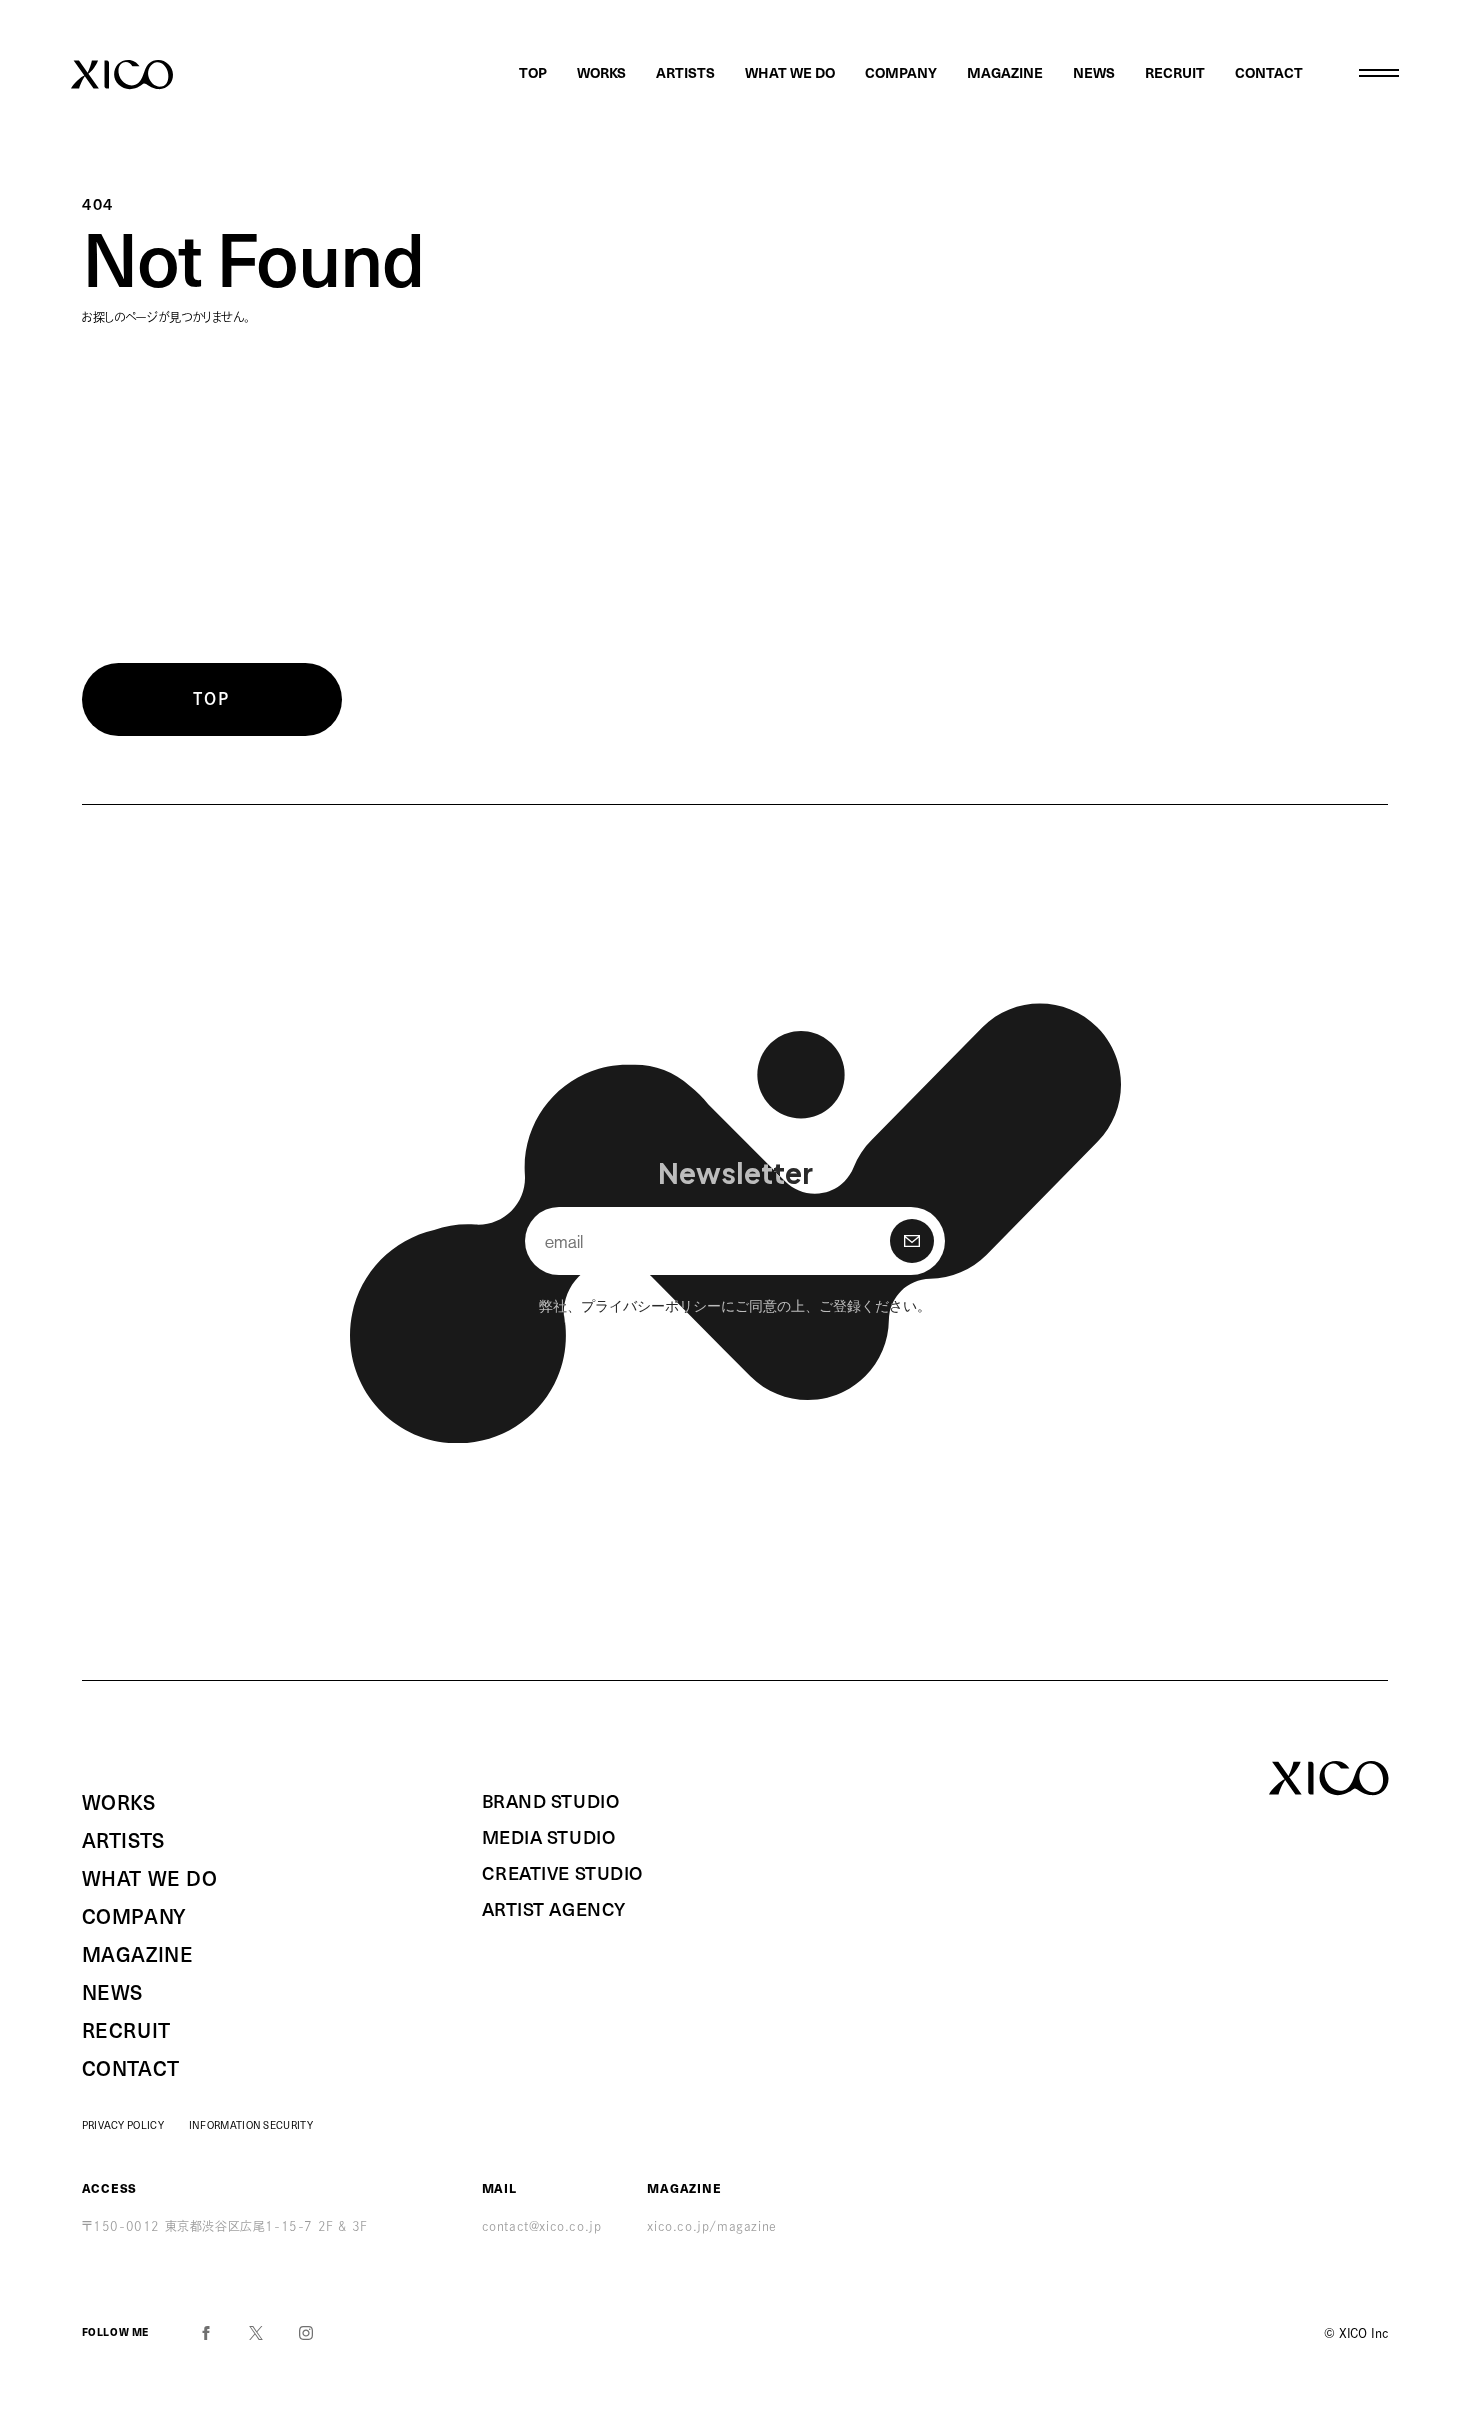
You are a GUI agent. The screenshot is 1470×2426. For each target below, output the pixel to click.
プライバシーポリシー (651, 1305)
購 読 (912, 1241)
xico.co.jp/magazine (711, 2226)
